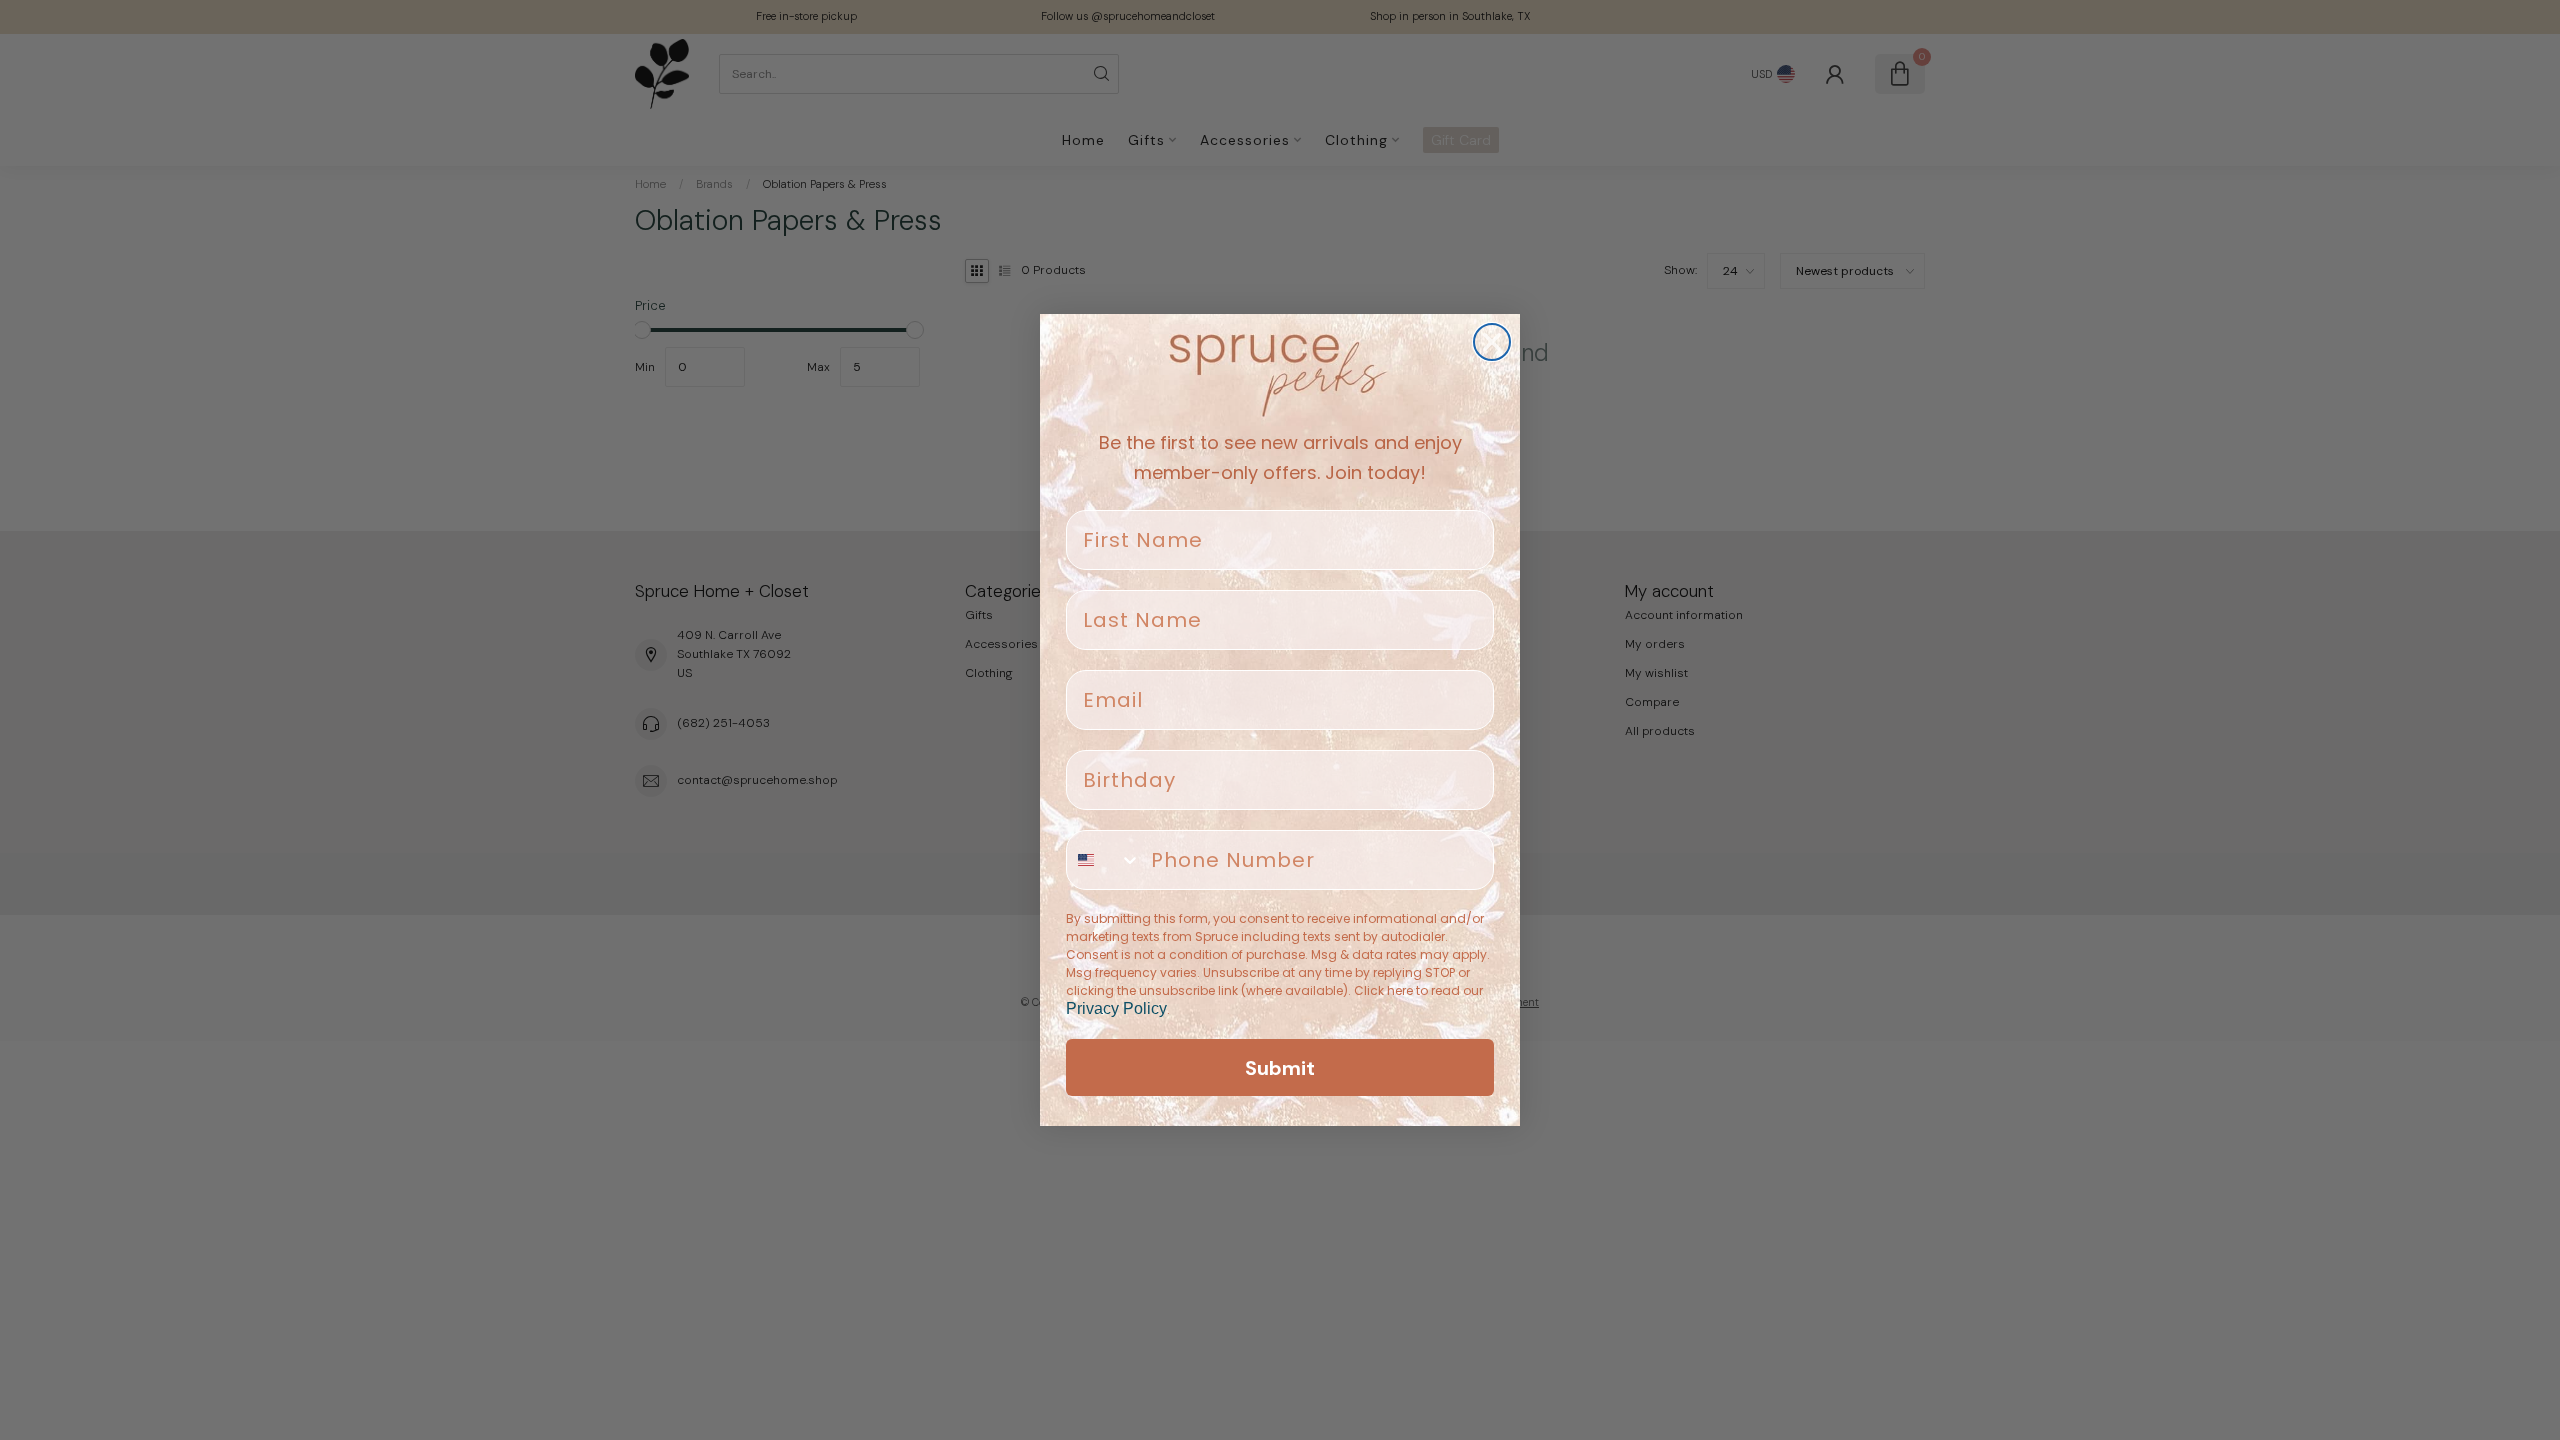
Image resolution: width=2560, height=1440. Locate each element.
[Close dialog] (1492, 342)
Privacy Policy (1116, 1008)
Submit (1280, 1068)
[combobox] (1104, 860)
